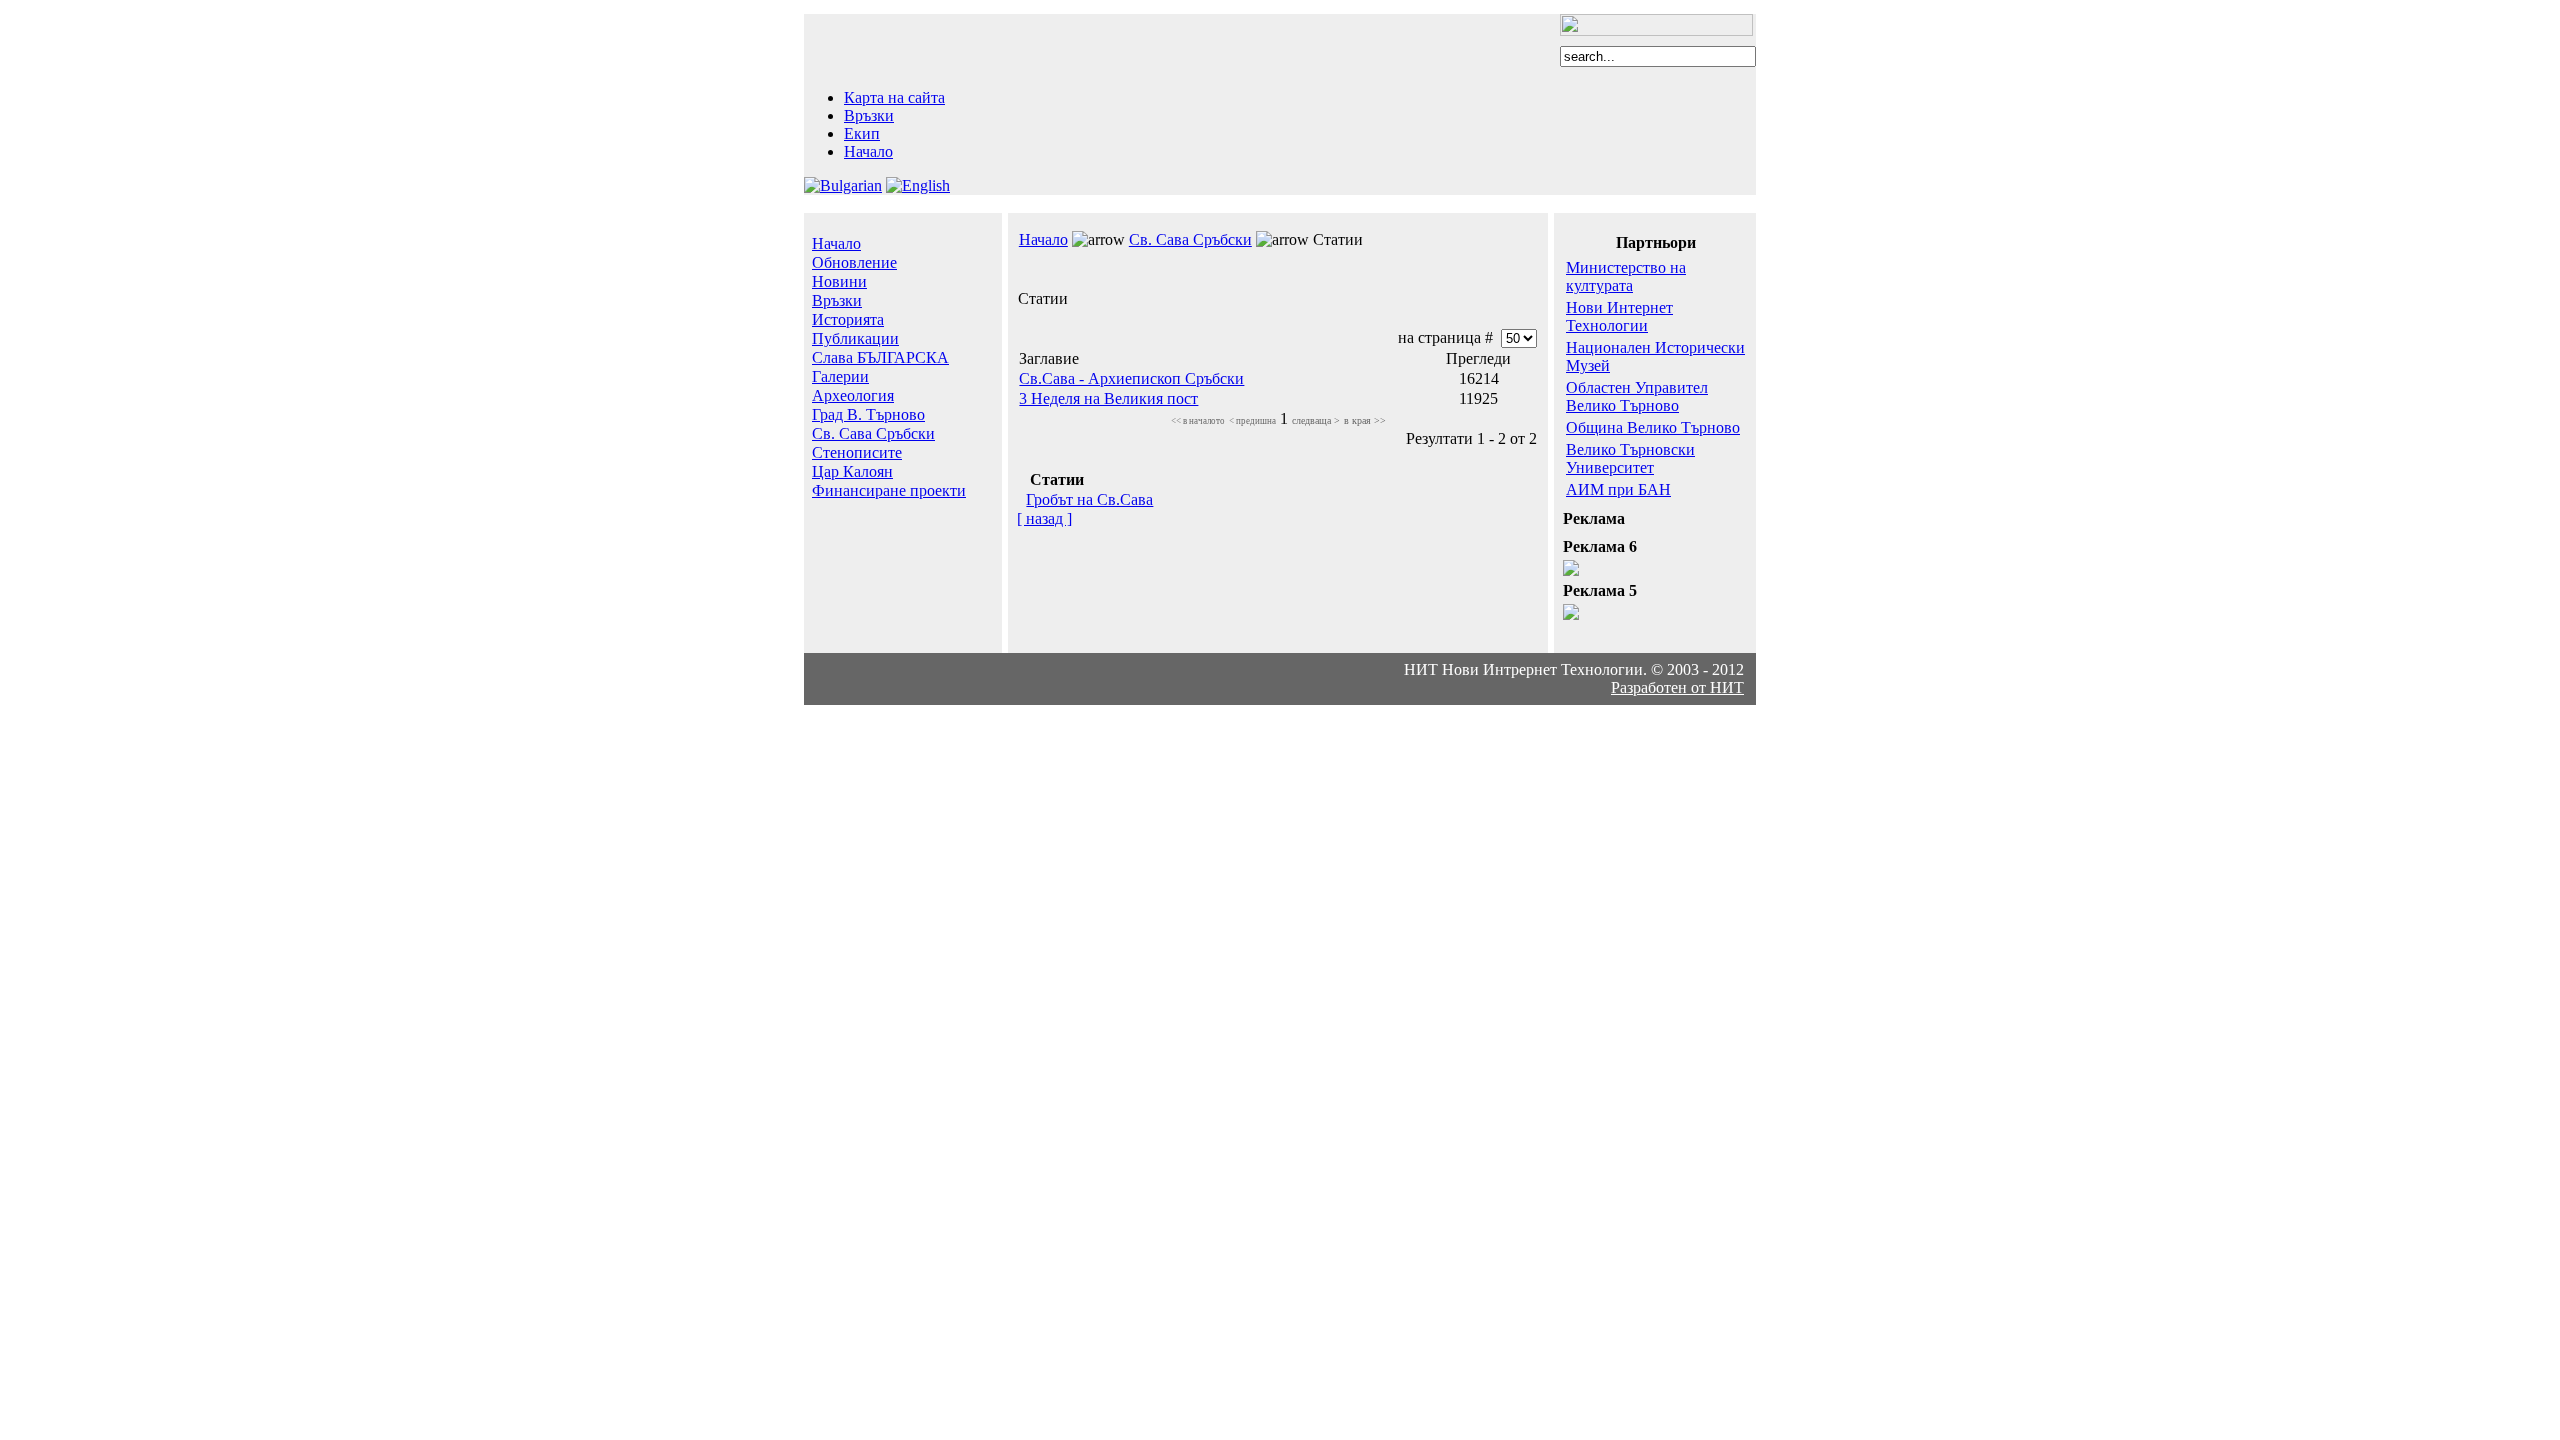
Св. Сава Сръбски (873, 433)
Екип (862, 133)
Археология (853, 395)
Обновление (854, 262)
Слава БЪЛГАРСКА (880, 357)
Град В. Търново (868, 414)
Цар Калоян (852, 471)
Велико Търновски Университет (1630, 458)
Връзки (869, 115)
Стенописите (857, 452)
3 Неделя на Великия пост (1108, 398)
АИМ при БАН (1618, 489)
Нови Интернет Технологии (1619, 316)
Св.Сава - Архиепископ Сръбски (1131, 378)
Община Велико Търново (1653, 427)
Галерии (840, 376)
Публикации (855, 338)
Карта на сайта (894, 97)
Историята (848, 319)
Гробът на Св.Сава (1089, 499)
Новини (839, 281)
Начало (868, 151)
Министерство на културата (1626, 276)
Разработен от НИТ (1677, 687)
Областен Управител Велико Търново (1637, 396)
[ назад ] (1044, 518)
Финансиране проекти (889, 490)
